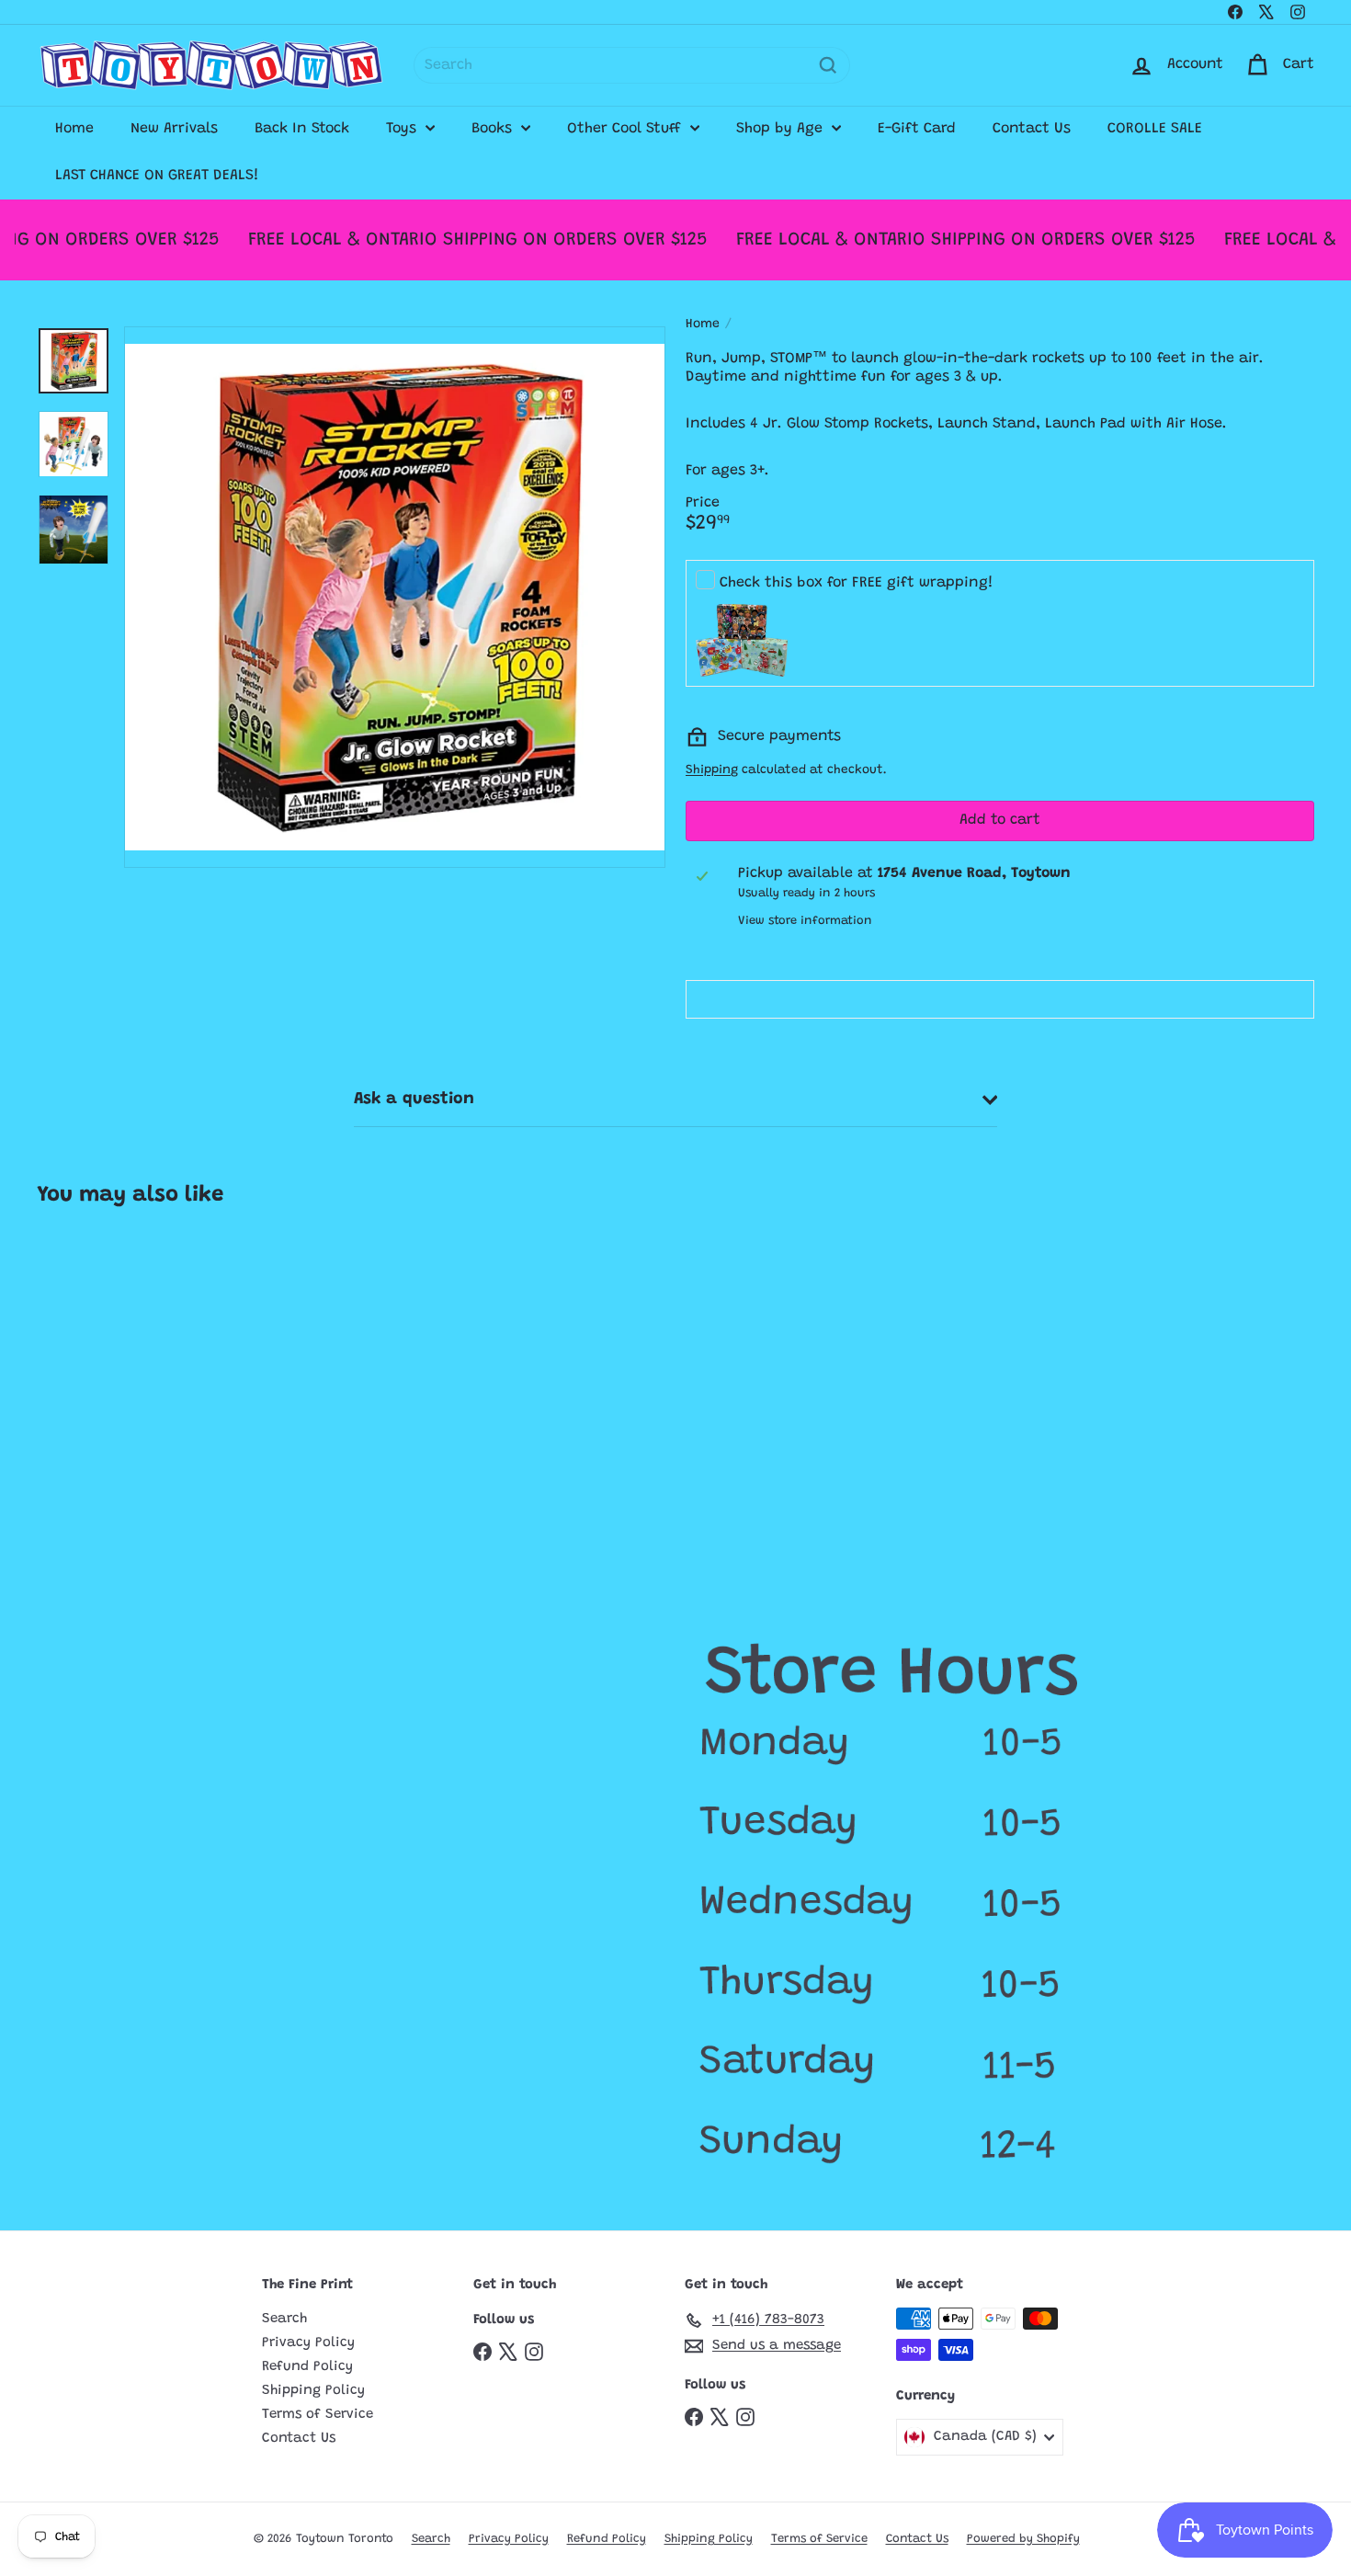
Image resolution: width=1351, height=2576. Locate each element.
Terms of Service (318, 2415)
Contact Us (1032, 129)
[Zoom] (395, 597)
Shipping (712, 770)
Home (74, 129)
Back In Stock (302, 129)
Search (284, 2319)
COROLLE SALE (1155, 129)
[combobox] (632, 65)
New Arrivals (174, 129)
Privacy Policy (308, 2343)
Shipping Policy (313, 2391)
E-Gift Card (917, 129)
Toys (403, 129)
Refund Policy (307, 2367)
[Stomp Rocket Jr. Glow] (143, 1386)
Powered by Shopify (1023, 2539)
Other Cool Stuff (626, 129)
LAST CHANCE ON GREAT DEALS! (157, 176)
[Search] (828, 65)
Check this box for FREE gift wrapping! (857, 583)
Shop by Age (782, 129)
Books (494, 129)
